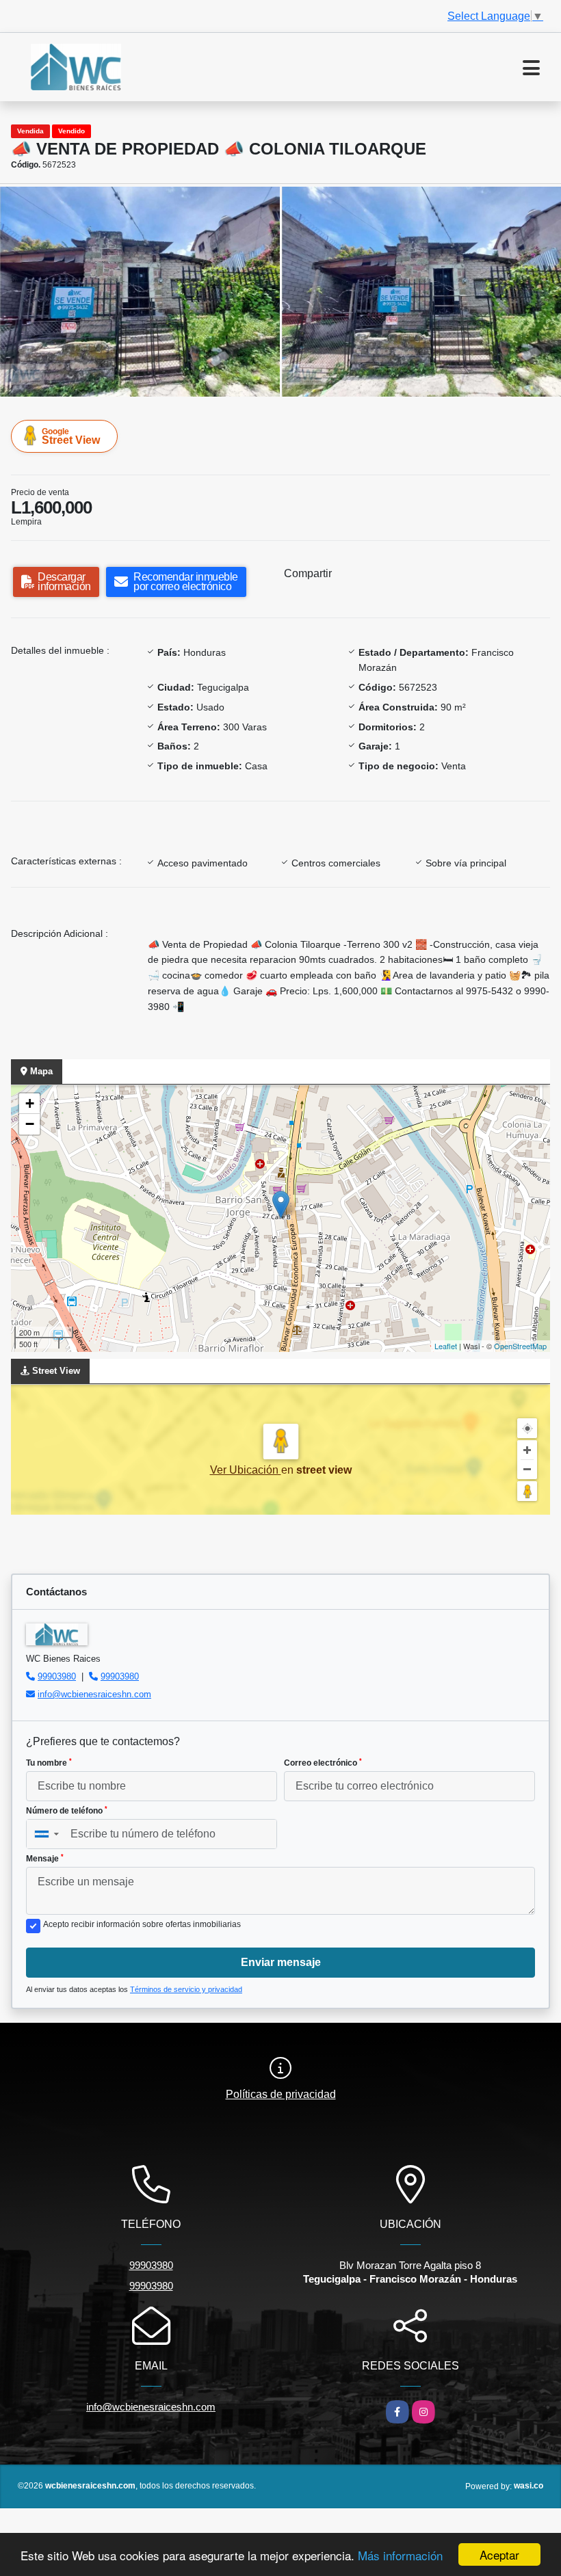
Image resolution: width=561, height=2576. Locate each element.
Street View (71, 436)
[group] (140, 291)
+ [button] (30, 1103)
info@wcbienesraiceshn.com (94, 1694)
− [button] (30, 1124)
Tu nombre (49, 1763)
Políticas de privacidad (281, 2094)
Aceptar (499, 2554)
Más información (400, 2555)
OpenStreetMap (520, 1346)
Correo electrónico (323, 1763)
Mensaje (45, 1859)
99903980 (57, 1676)
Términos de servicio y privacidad (186, 1989)
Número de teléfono (67, 1811)
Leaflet (446, 1346)
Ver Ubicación (246, 1470)
